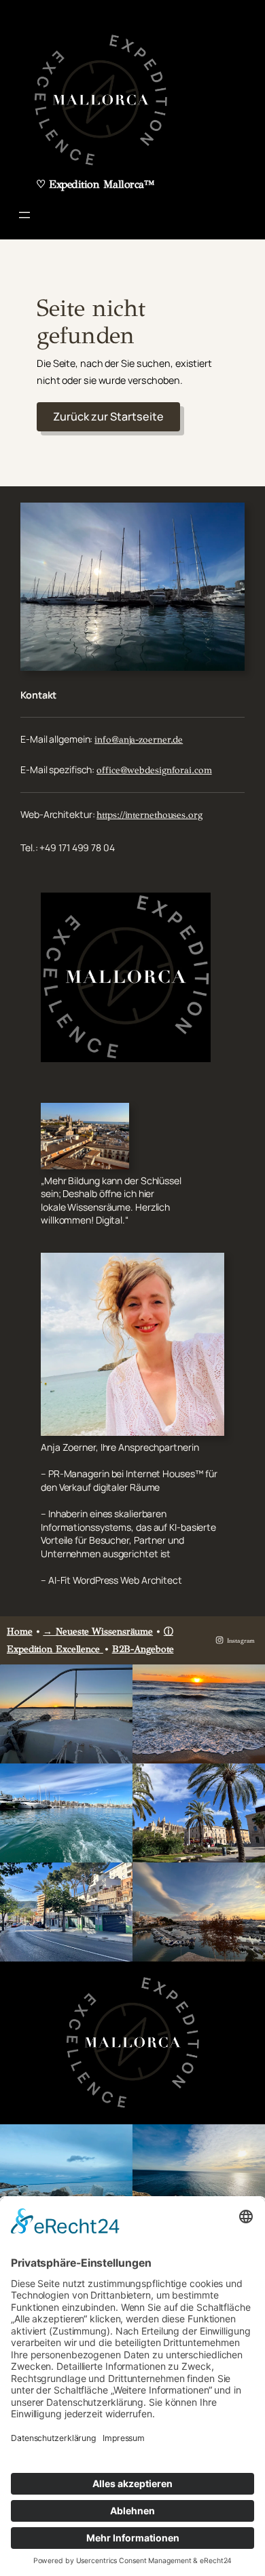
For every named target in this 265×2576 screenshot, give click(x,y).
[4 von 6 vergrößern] (247, 1781)
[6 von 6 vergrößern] (247, 1880)
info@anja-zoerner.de (139, 740)
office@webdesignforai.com (154, 770)
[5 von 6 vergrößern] (115, 1880)
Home (20, 1632)
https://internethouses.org (149, 815)
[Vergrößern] (227, 520)
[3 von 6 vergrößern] (115, 1781)
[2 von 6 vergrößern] (247, 1682)
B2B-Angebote (143, 1649)
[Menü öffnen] (24, 215)
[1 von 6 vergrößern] (115, 1682)
